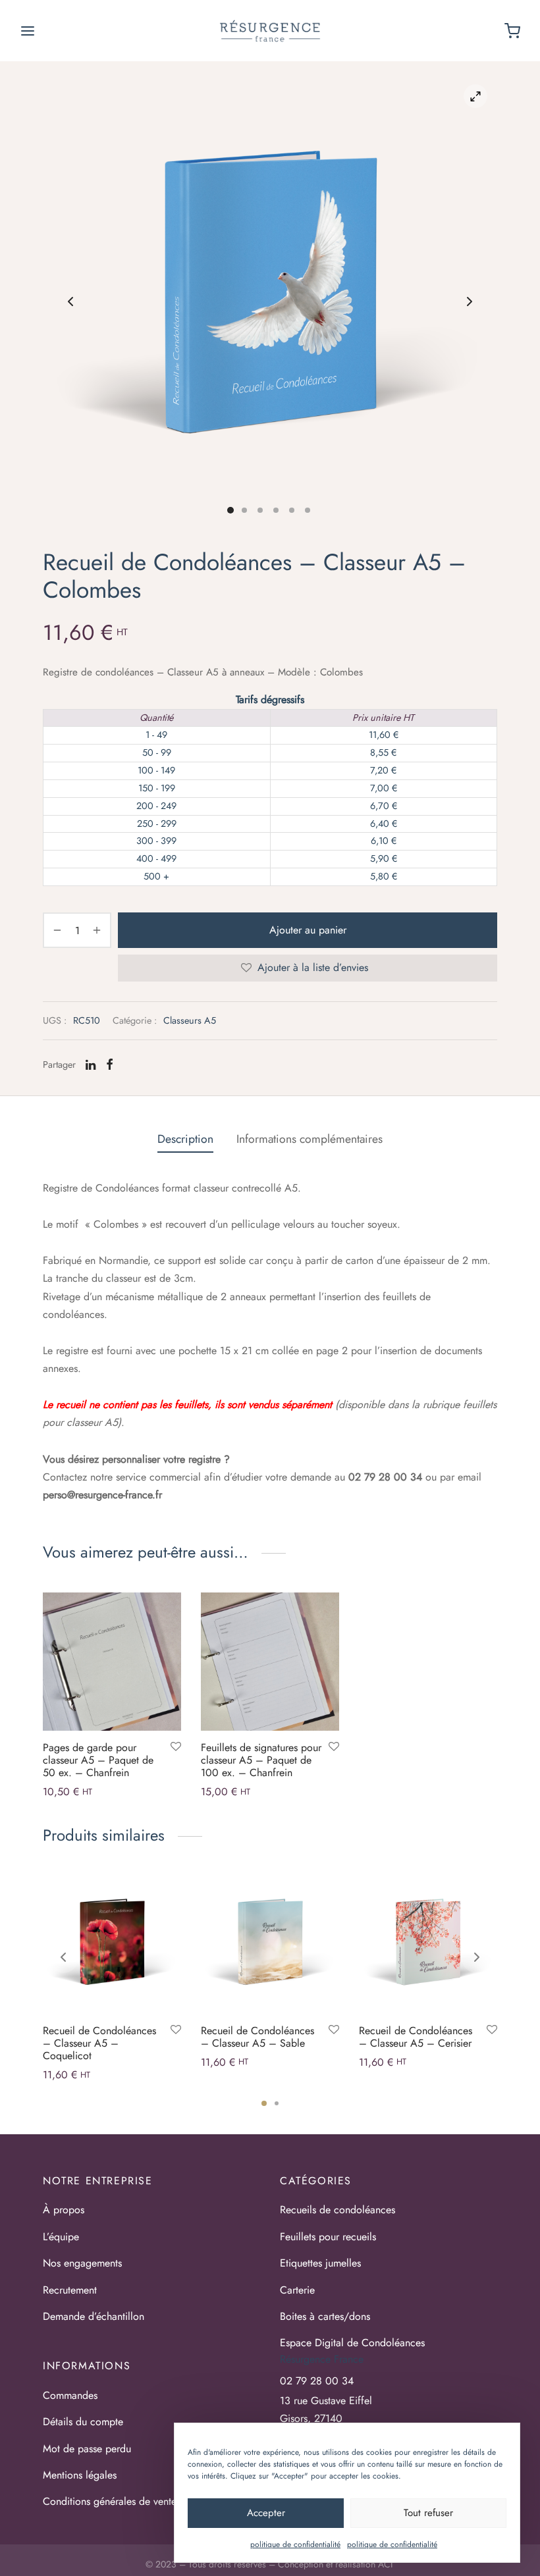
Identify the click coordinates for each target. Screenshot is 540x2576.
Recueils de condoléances (337, 2210)
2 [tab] (277, 2103)
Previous (70, 302)
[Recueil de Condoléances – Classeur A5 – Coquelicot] (112, 1945)
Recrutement (70, 2290)
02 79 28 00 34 (317, 2381)
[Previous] (63, 1957)
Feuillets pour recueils (328, 2237)
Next (470, 302)
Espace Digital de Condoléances (352, 2343)
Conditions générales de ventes (112, 2501)
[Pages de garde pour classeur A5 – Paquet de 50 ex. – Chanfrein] (112, 1662)
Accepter (266, 2513)
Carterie (297, 2290)
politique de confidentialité (295, 2544)
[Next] (477, 1957)
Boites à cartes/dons (325, 2316)
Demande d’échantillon (94, 2316)
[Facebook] (110, 1065)
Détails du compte (83, 2422)
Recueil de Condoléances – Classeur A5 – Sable (257, 2037)
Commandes (70, 2395)
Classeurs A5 (190, 1020)
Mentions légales (80, 2475)
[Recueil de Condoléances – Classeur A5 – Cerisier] (428, 1945)
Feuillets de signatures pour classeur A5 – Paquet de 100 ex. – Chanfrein (261, 1760)
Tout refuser (428, 2513)
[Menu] (28, 31)
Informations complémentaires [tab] (310, 1139)
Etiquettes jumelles (320, 2263)
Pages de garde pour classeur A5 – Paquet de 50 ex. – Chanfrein (98, 1760)
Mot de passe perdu (87, 2449)
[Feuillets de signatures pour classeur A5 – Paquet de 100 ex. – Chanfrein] (270, 1662)
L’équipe (61, 2237)
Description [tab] (185, 1139)
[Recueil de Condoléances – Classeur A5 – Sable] (270, 1945)
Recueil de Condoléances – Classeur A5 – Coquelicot (99, 2043)
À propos (64, 2210)
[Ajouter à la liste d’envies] (176, 1747)
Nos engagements (82, 2263)
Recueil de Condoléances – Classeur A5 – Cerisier (416, 2037)
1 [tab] (264, 2103)
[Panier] (512, 31)
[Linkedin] (91, 1065)
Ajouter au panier (308, 930)
